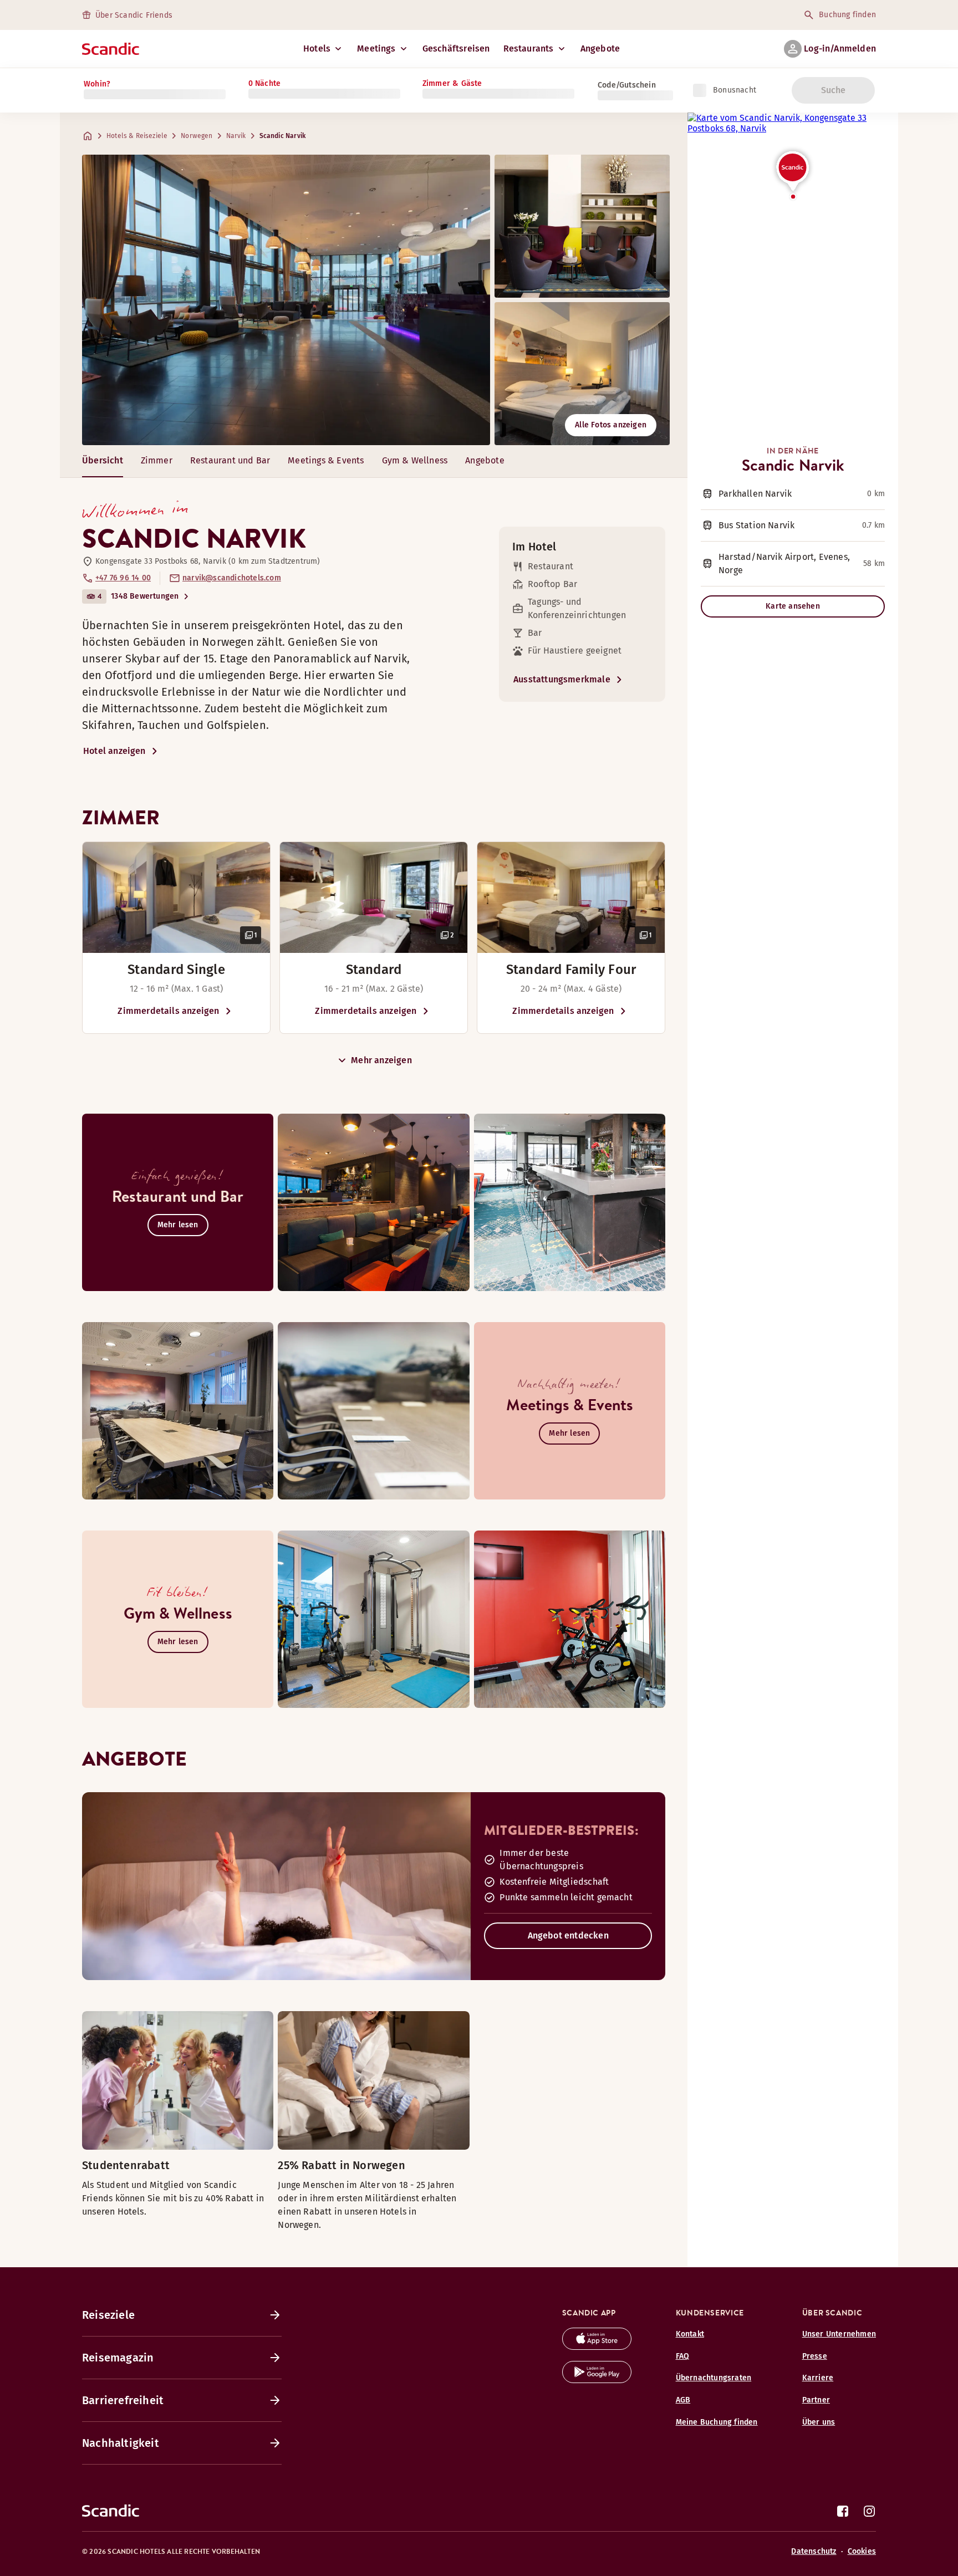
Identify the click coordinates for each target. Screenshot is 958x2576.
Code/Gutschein (627, 85)
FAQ (683, 2356)
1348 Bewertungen (145, 596)
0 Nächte (265, 83)
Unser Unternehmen (839, 2334)
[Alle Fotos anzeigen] (286, 300)
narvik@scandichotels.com (232, 578)
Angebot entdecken (568, 1935)
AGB (683, 2400)
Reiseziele (108, 2315)
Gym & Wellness (415, 460)
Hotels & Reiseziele (137, 136)
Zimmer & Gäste (452, 83)
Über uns (819, 2422)
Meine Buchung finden (717, 2422)
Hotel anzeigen (114, 751)
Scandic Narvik (282, 136)
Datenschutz (814, 2551)
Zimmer (157, 460)
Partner (816, 2400)
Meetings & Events (326, 460)
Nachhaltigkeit (121, 2443)
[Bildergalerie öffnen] (176, 897)
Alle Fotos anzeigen (611, 425)
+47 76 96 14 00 (123, 578)
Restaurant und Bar (230, 460)
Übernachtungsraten (714, 2378)
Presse (815, 2356)
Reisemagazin (118, 2358)
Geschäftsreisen (456, 49)
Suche (834, 90)
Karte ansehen (793, 606)
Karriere (818, 2378)
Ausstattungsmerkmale (562, 679)
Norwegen (197, 136)
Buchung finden (847, 15)
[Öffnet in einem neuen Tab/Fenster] (597, 2347)
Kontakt (690, 2334)
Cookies (862, 2551)
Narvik (236, 136)
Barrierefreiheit (123, 2400)
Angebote (600, 49)
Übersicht (103, 460)
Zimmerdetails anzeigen (168, 1011)
